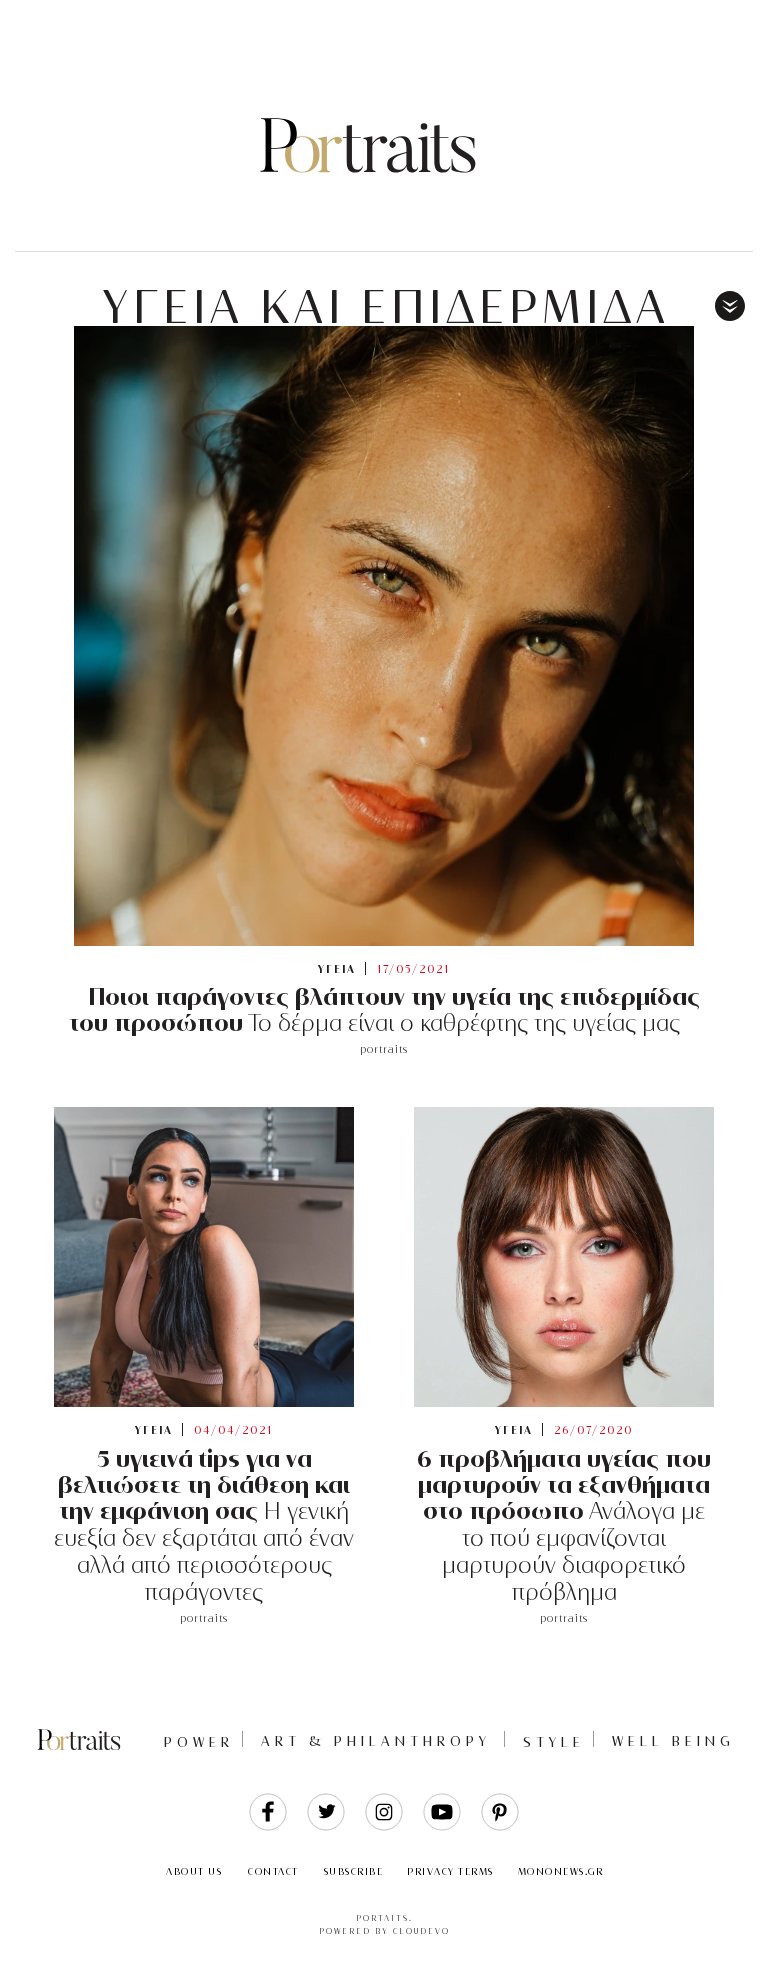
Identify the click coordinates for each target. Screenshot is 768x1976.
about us (194, 1871)
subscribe (354, 1871)
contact (273, 1871)
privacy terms (450, 1871)
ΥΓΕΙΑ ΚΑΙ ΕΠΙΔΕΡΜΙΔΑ (386, 307)
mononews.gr (561, 1871)
